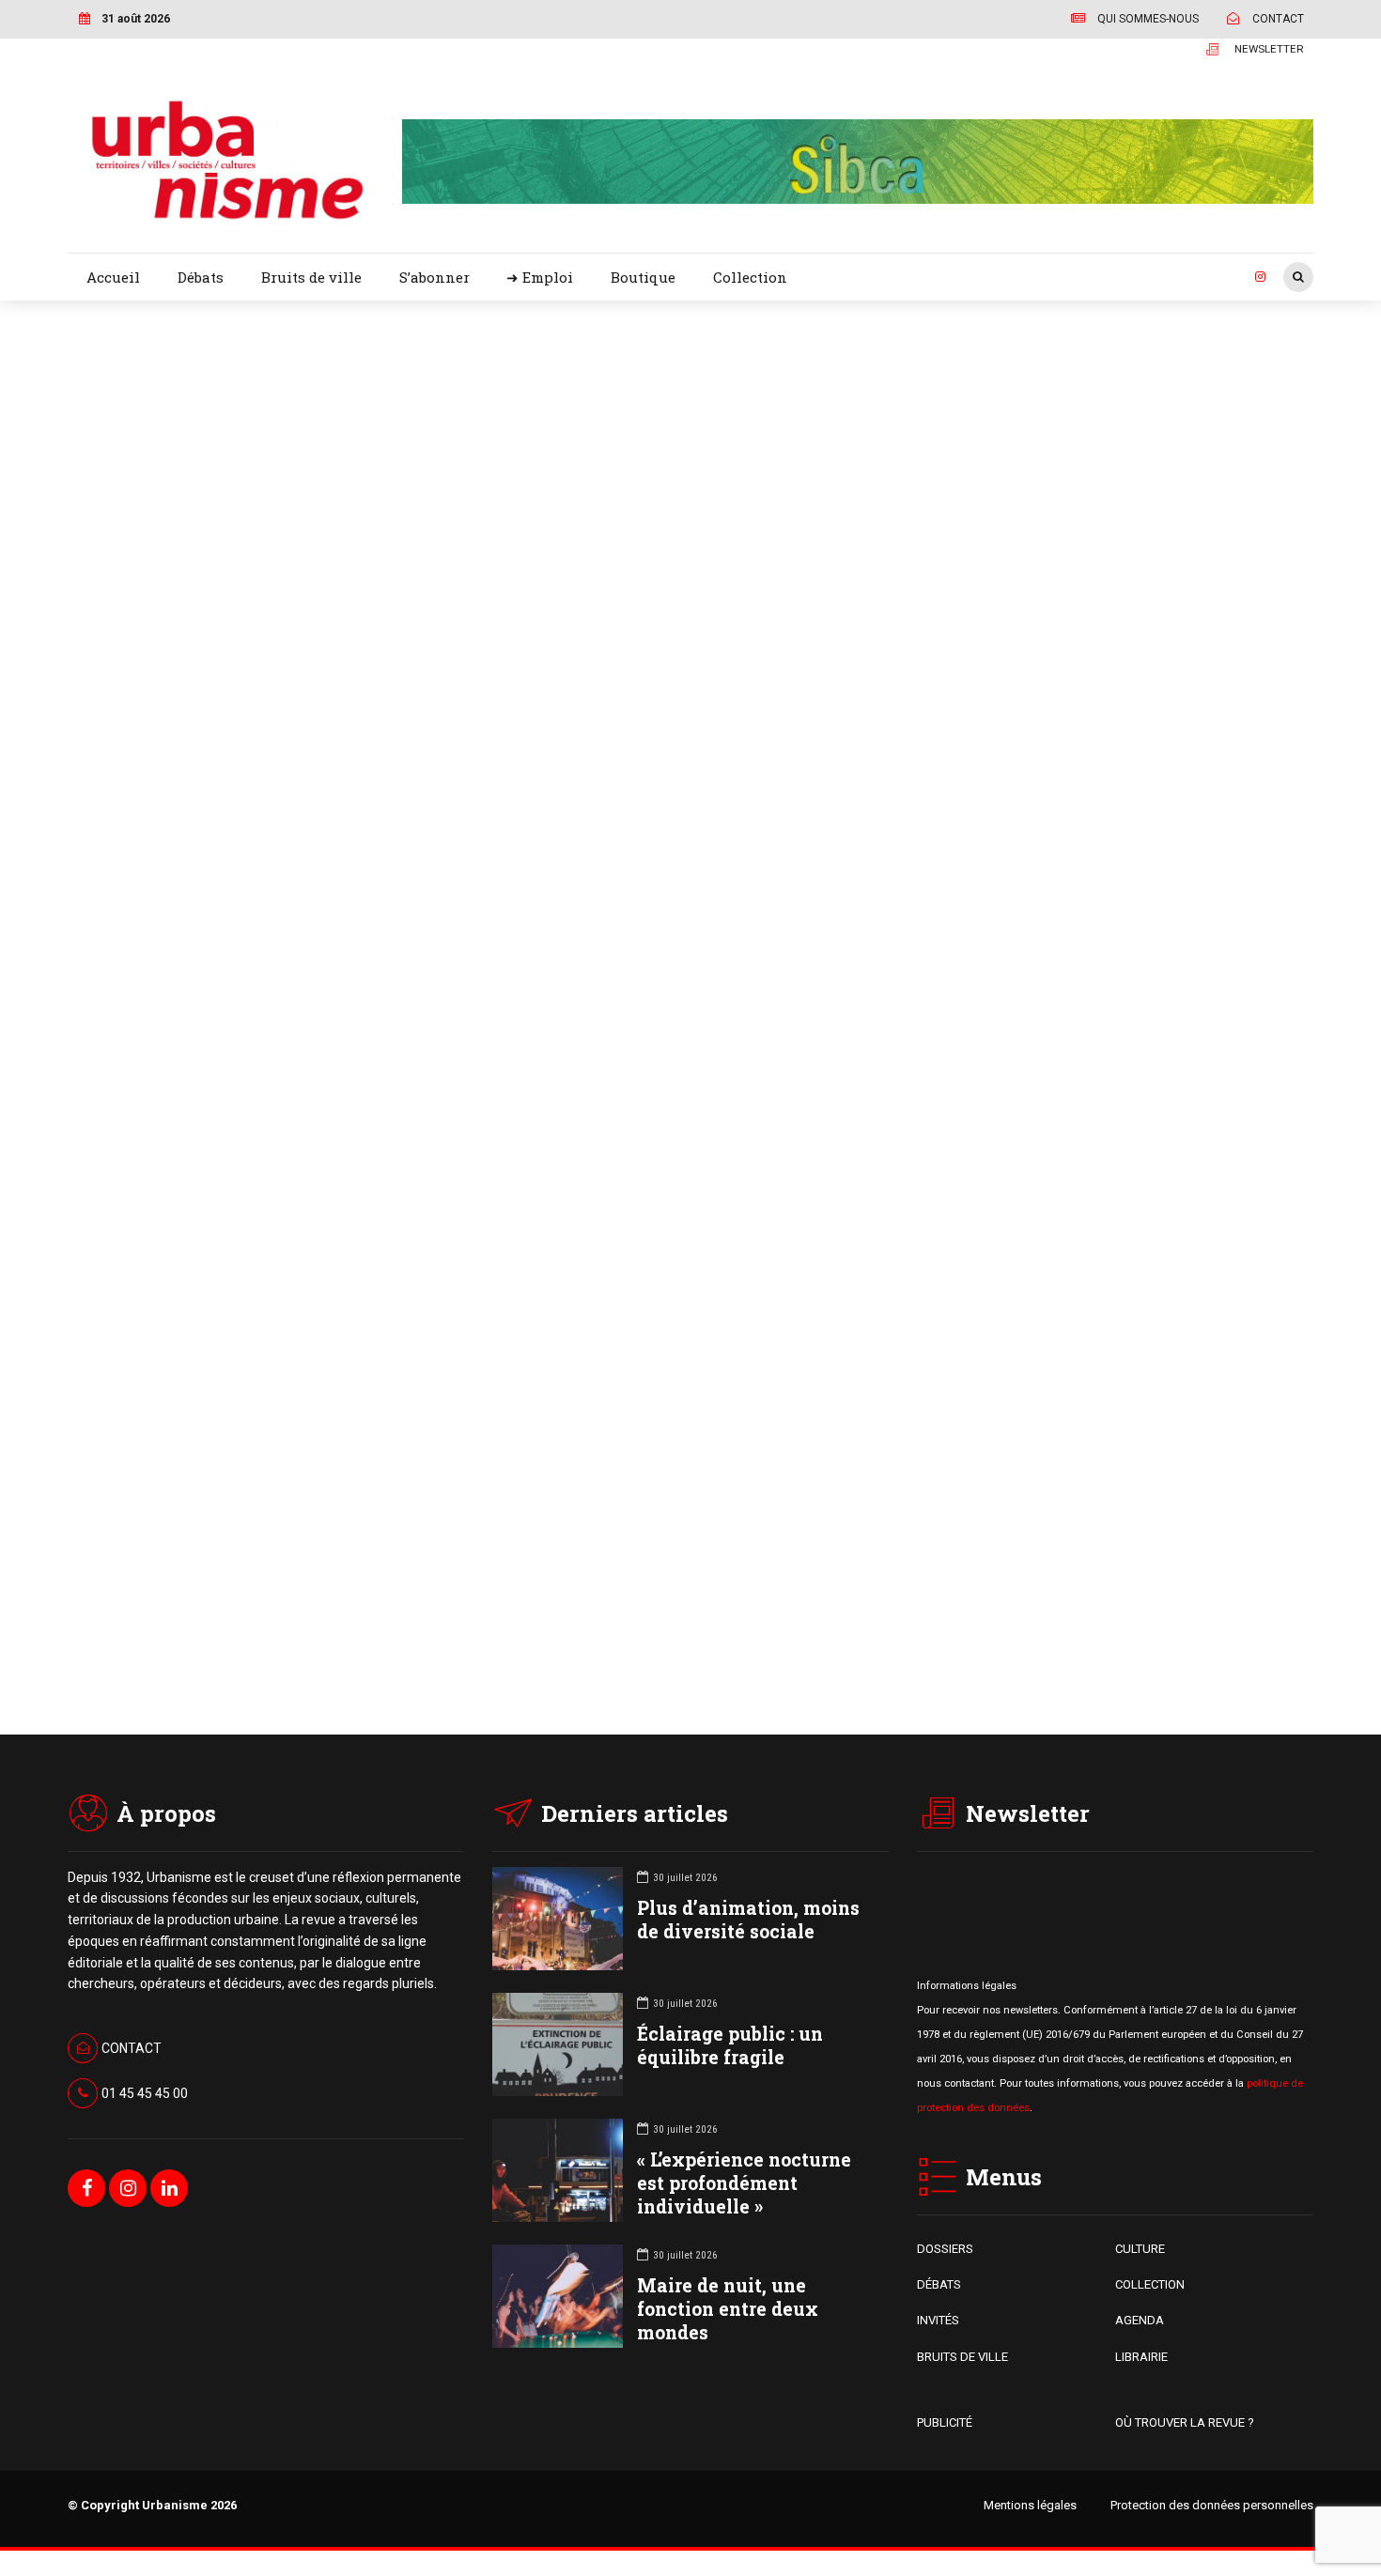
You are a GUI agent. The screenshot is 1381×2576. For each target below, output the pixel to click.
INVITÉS (938, 2320)
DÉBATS (939, 2284)
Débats (201, 277)
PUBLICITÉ (945, 2422)
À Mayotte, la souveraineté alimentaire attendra (971, 1471)
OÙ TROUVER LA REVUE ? (1185, 2422)
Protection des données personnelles (1212, 2505)
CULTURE (1140, 2249)
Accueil (113, 277)
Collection (750, 277)
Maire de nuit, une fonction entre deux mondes (728, 2309)
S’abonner (434, 277)
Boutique (643, 277)
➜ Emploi (540, 277)
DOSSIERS (945, 2249)
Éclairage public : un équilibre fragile (730, 2045)
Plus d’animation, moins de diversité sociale (748, 1920)
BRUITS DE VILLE (962, 2357)
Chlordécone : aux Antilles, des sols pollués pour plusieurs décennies (1027, 468)
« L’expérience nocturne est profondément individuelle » (744, 2183)
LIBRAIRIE (1141, 2357)
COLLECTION (1150, 2284)
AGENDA (1140, 2320)
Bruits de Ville (837, 405)
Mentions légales (1030, 2505)
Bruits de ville (311, 277)
